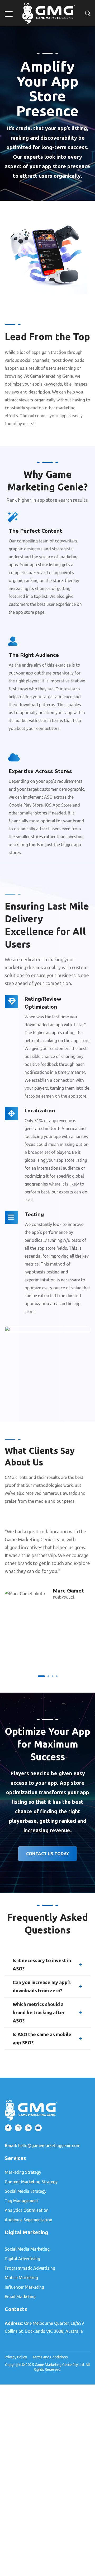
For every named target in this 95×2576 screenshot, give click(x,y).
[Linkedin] (28, 2128)
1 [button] (41, 1676)
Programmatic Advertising (30, 2268)
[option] (47, 1561)
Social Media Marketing (27, 2249)
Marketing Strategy (23, 2172)
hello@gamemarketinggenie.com (49, 2146)
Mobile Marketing (21, 2278)
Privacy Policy (16, 2357)
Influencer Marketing (24, 2287)
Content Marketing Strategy (31, 2182)
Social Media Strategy (26, 2191)
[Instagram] (18, 2128)
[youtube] (38, 2128)
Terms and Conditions (50, 2357)
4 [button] (57, 1676)
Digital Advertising (22, 2259)
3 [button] (53, 1676)
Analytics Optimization (27, 2210)
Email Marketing (20, 2297)
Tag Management (22, 2201)
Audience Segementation (28, 2220)
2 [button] (48, 1676)
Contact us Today (47, 1854)
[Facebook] (8, 2128)
